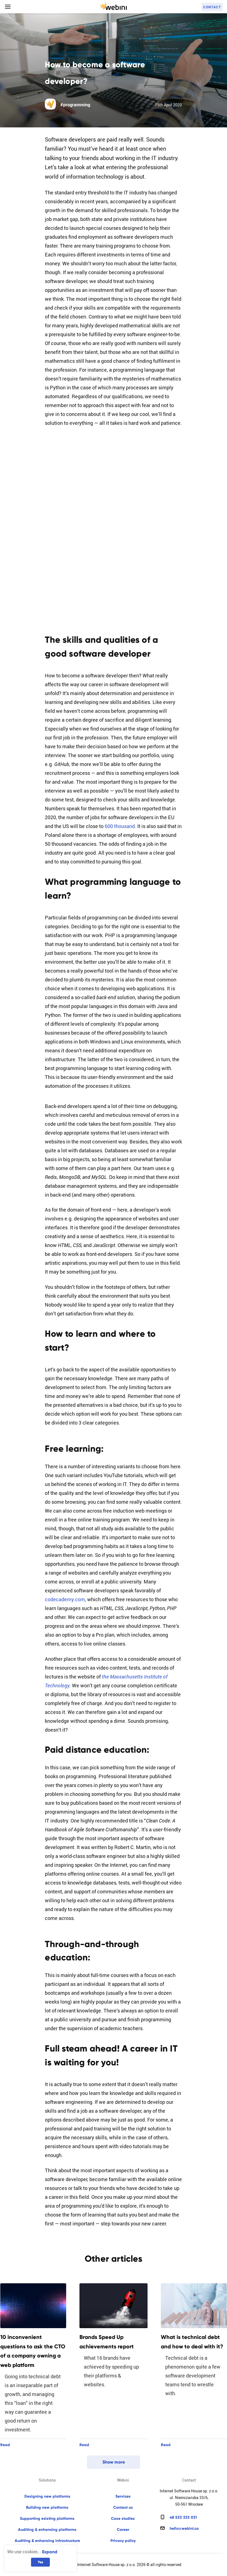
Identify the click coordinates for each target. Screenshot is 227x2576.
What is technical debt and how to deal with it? (192, 2342)
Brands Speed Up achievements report (107, 2342)
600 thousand (120, 826)
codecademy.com (65, 1599)
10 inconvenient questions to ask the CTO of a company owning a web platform (33, 2351)
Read (5, 2445)
